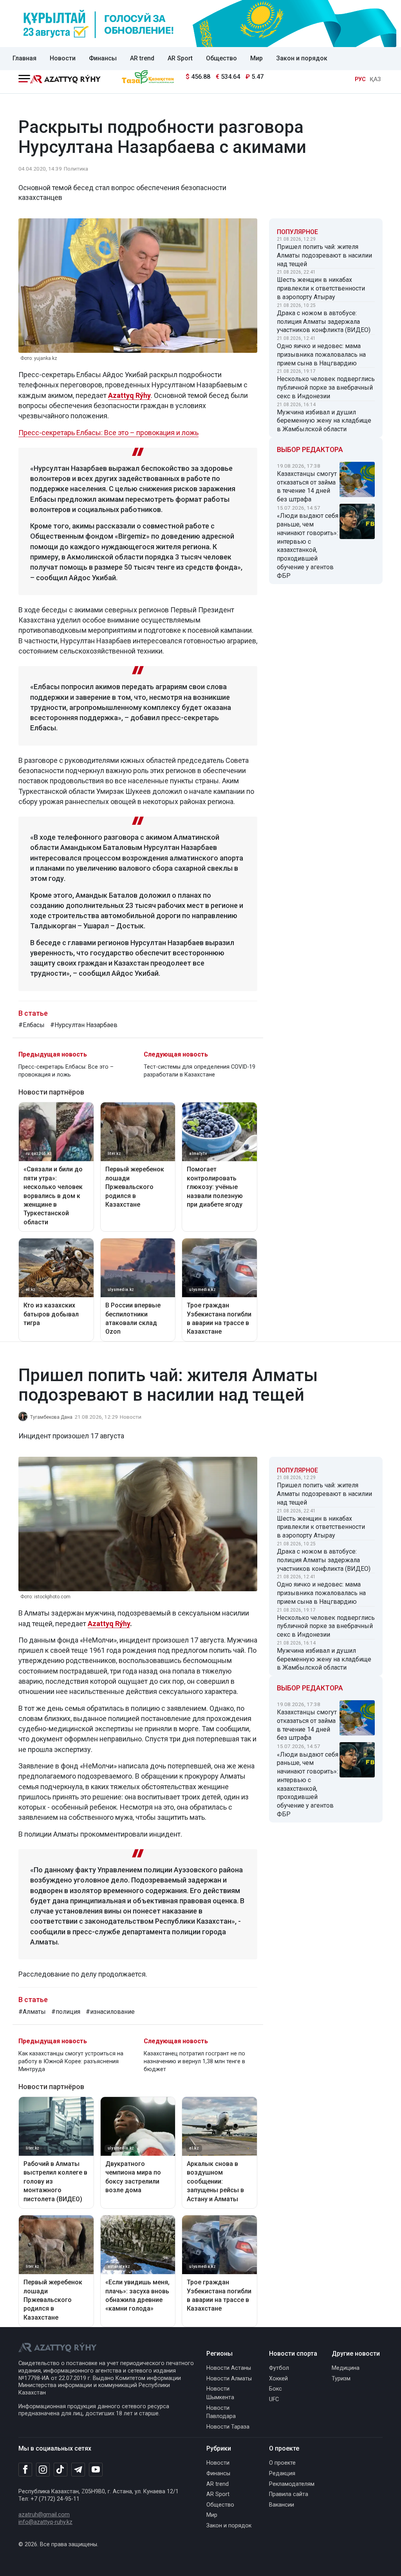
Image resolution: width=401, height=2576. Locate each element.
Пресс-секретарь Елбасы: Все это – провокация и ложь (108, 433)
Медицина (346, 2368)
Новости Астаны (229, 2368)
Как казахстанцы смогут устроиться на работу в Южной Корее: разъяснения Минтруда (71, 2061)
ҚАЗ (375, 79)
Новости (63, 58)
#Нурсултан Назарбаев (84, 1025)
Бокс (275, 2389)
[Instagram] (43, 2470)
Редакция (282, 2473)
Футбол (279, 2368)
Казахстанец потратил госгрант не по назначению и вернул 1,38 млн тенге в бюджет (194, 2061)
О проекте (282, 2463)
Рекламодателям (292, 2484)
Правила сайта (289, 2494)
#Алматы (32, 2012)
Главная (24, 58)
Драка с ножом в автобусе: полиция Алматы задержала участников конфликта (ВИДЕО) (324, 322)
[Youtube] (96, 2470)
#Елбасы (32, 1025)
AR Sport (180, 58)
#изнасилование (110, 2012)
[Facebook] (25, 2469)
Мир (256, 58)
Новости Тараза (228, 2427)
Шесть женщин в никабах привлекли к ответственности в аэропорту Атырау (321, 288)
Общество (221, 58)
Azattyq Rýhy (109, 1624)
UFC (274, 2399)
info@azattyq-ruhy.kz (45, 2522)
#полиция (66, 2012)
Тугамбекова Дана (51, 1417)
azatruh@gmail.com (44, 2515)
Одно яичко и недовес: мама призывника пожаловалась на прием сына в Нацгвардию (321, 355)
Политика (76, 169)
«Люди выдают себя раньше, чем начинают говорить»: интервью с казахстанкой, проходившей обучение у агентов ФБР (308, 546)
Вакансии (282, 2505)
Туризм (341, 2379)
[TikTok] (61, 2469)
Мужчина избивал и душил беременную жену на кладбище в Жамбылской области (324, 421)
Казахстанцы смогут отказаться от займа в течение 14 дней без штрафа (307, 487)
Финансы (103, 58)
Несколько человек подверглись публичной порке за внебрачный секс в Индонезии (326, 388)
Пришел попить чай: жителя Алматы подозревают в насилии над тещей (324, 255)
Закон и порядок (302, 58)
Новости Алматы (229, 2379)
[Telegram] (78, 2470)
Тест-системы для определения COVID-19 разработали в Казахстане (200, 1071)
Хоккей (278, 2379)
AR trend (142, 58)
